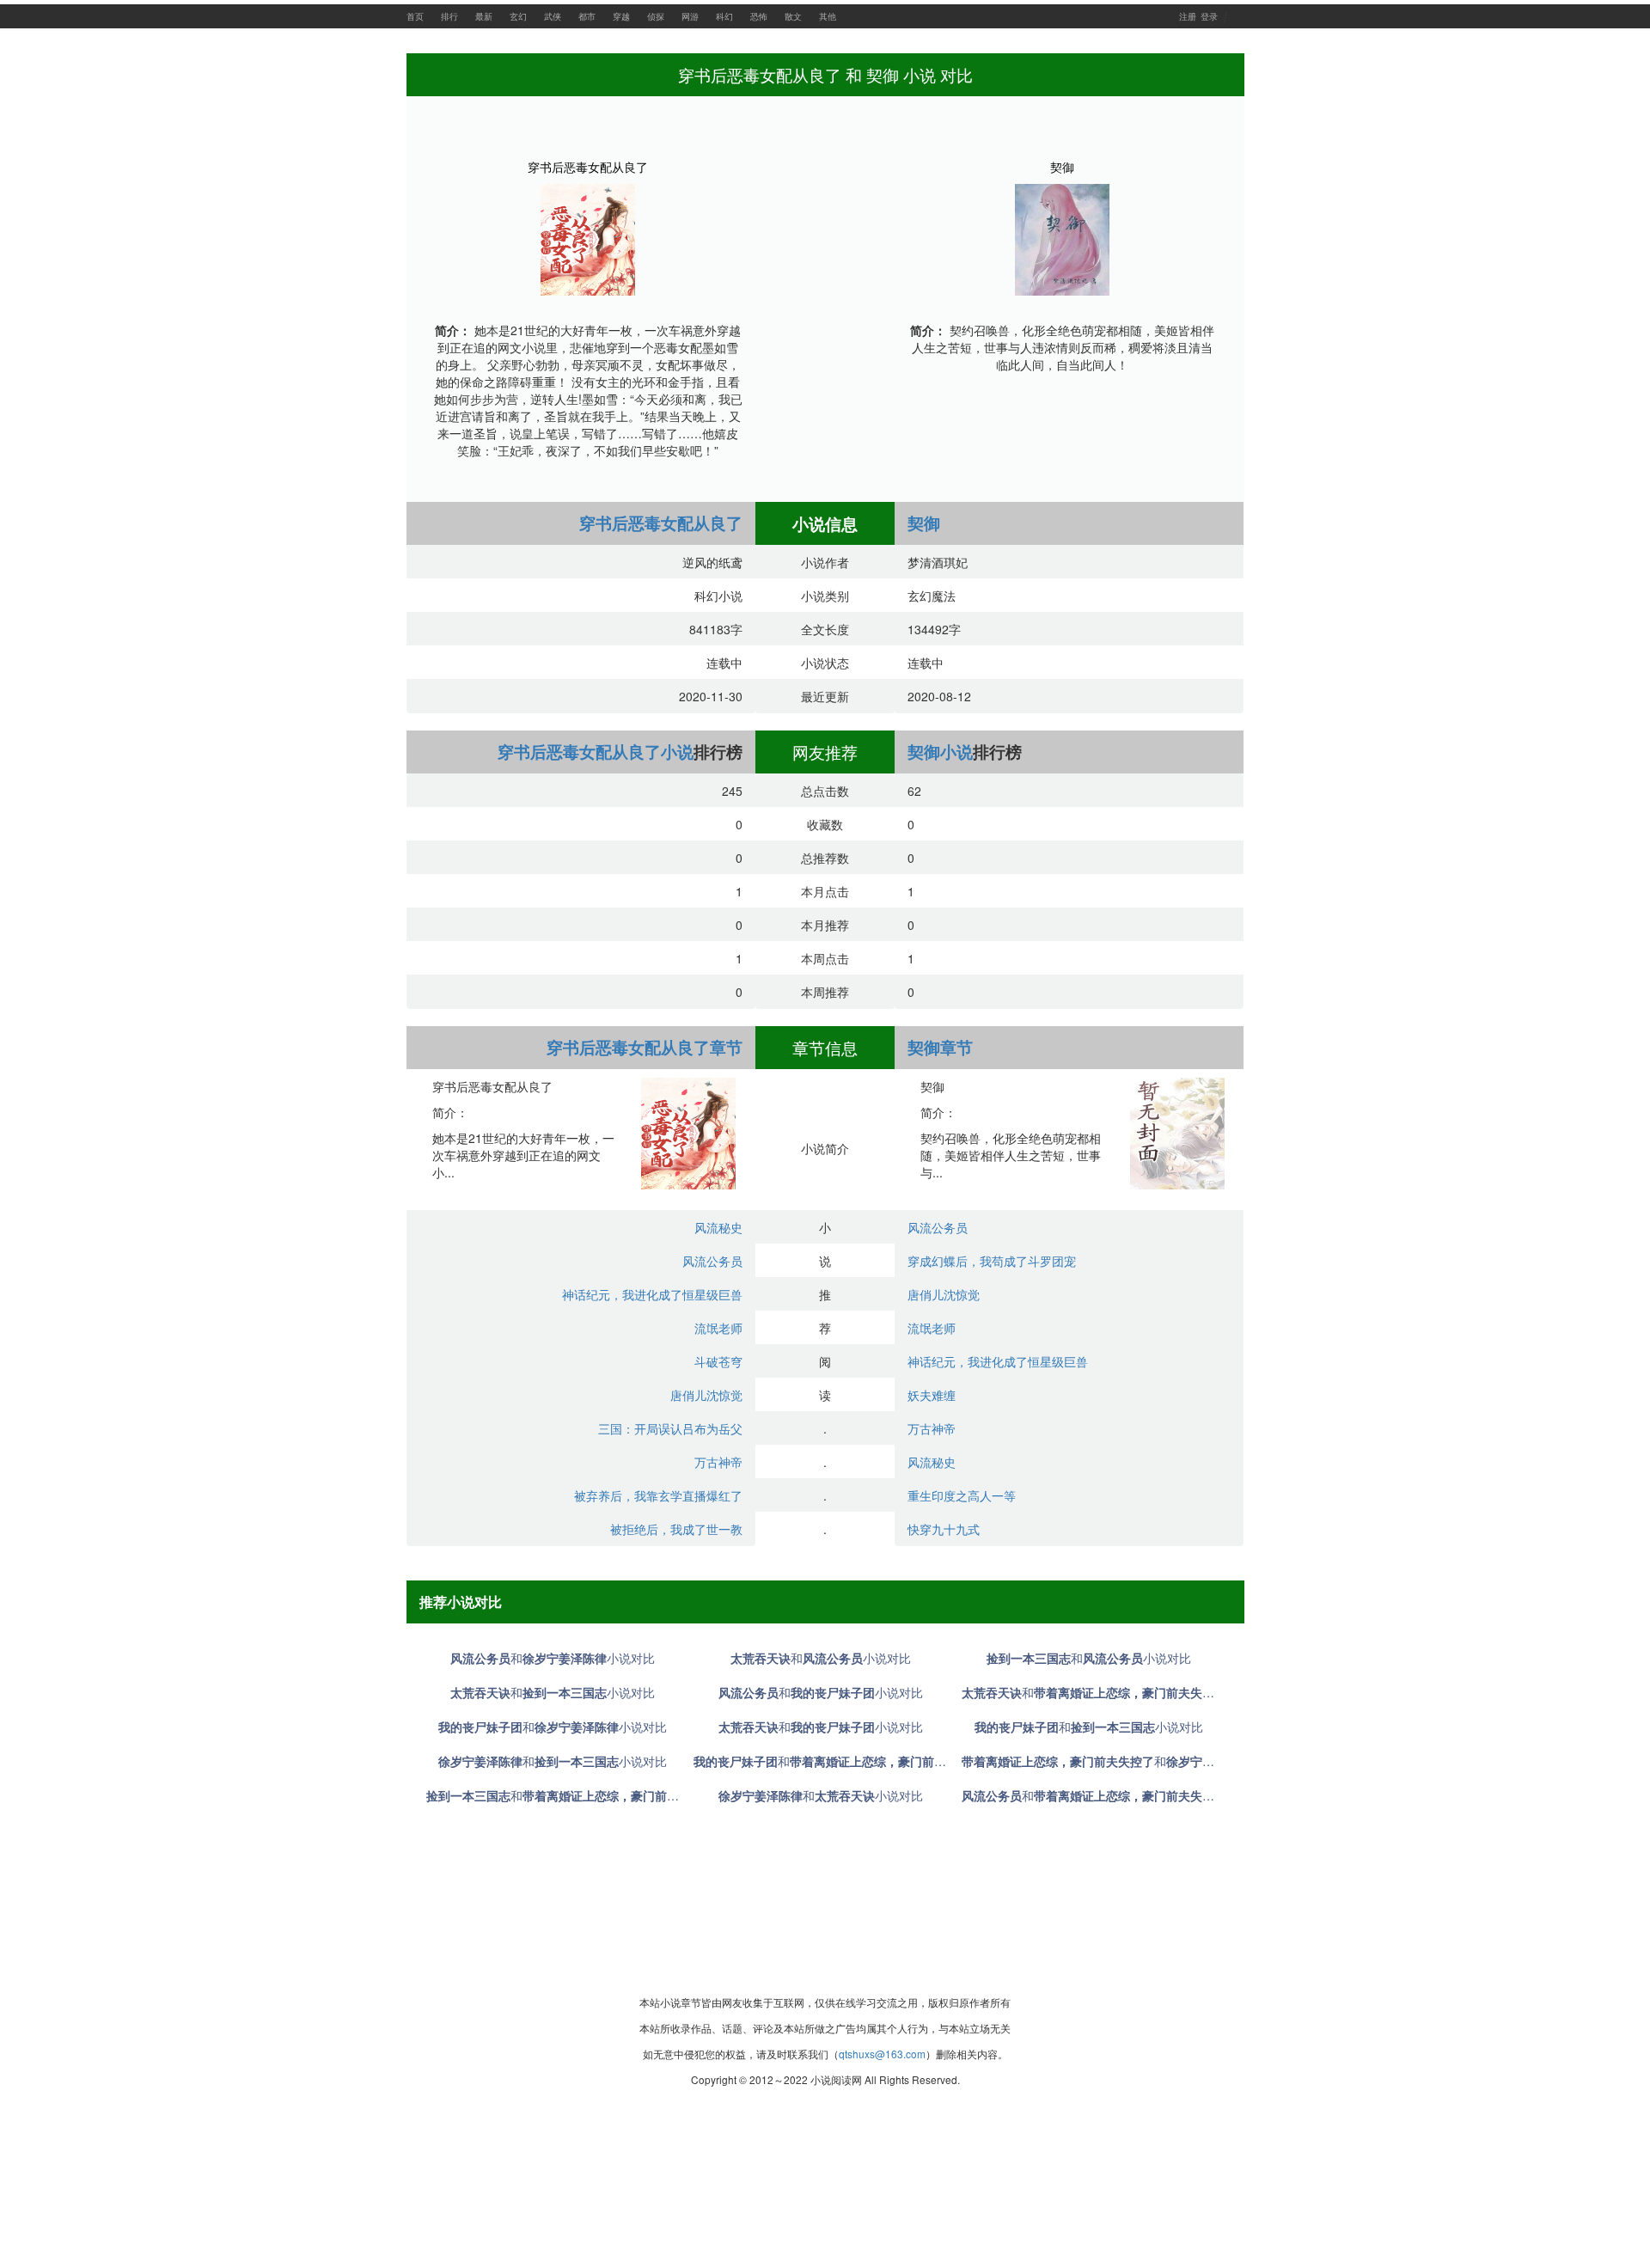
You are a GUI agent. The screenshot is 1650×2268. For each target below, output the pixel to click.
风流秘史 (718, 1227)
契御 (1062, 167)
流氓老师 (718, 1328)
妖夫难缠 (932, 1395)
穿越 (621, 16)
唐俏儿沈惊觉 (706, 1395)
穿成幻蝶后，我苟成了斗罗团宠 (992, 1261)
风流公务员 (712, 1261)
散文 (793, 16)
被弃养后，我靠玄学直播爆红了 (658, 1495)
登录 (1209, 16)
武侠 (553, 16)
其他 (828, 16)
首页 (415, 16)
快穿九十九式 (944, 1529)
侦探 (656, 16)
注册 (1188, 16)
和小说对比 (553, 1658)
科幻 (724, 16)
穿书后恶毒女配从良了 (588, 167)
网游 (690, 16)
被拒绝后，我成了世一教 (676, 1529)
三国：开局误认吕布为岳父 (670, 1428)
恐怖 (759, 16)
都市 (587, 16)
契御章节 (940, 1047)
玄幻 (518, 16)
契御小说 (940, 752)
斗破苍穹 (718, 1361)
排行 (449, 16)
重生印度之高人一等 (962, 1495)
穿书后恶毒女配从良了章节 (645, 1047)
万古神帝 (718, 1462)
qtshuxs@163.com (882, 2054)
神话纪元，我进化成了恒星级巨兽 (652, 1294)
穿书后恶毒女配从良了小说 (596, 752)
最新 (484, 16)
